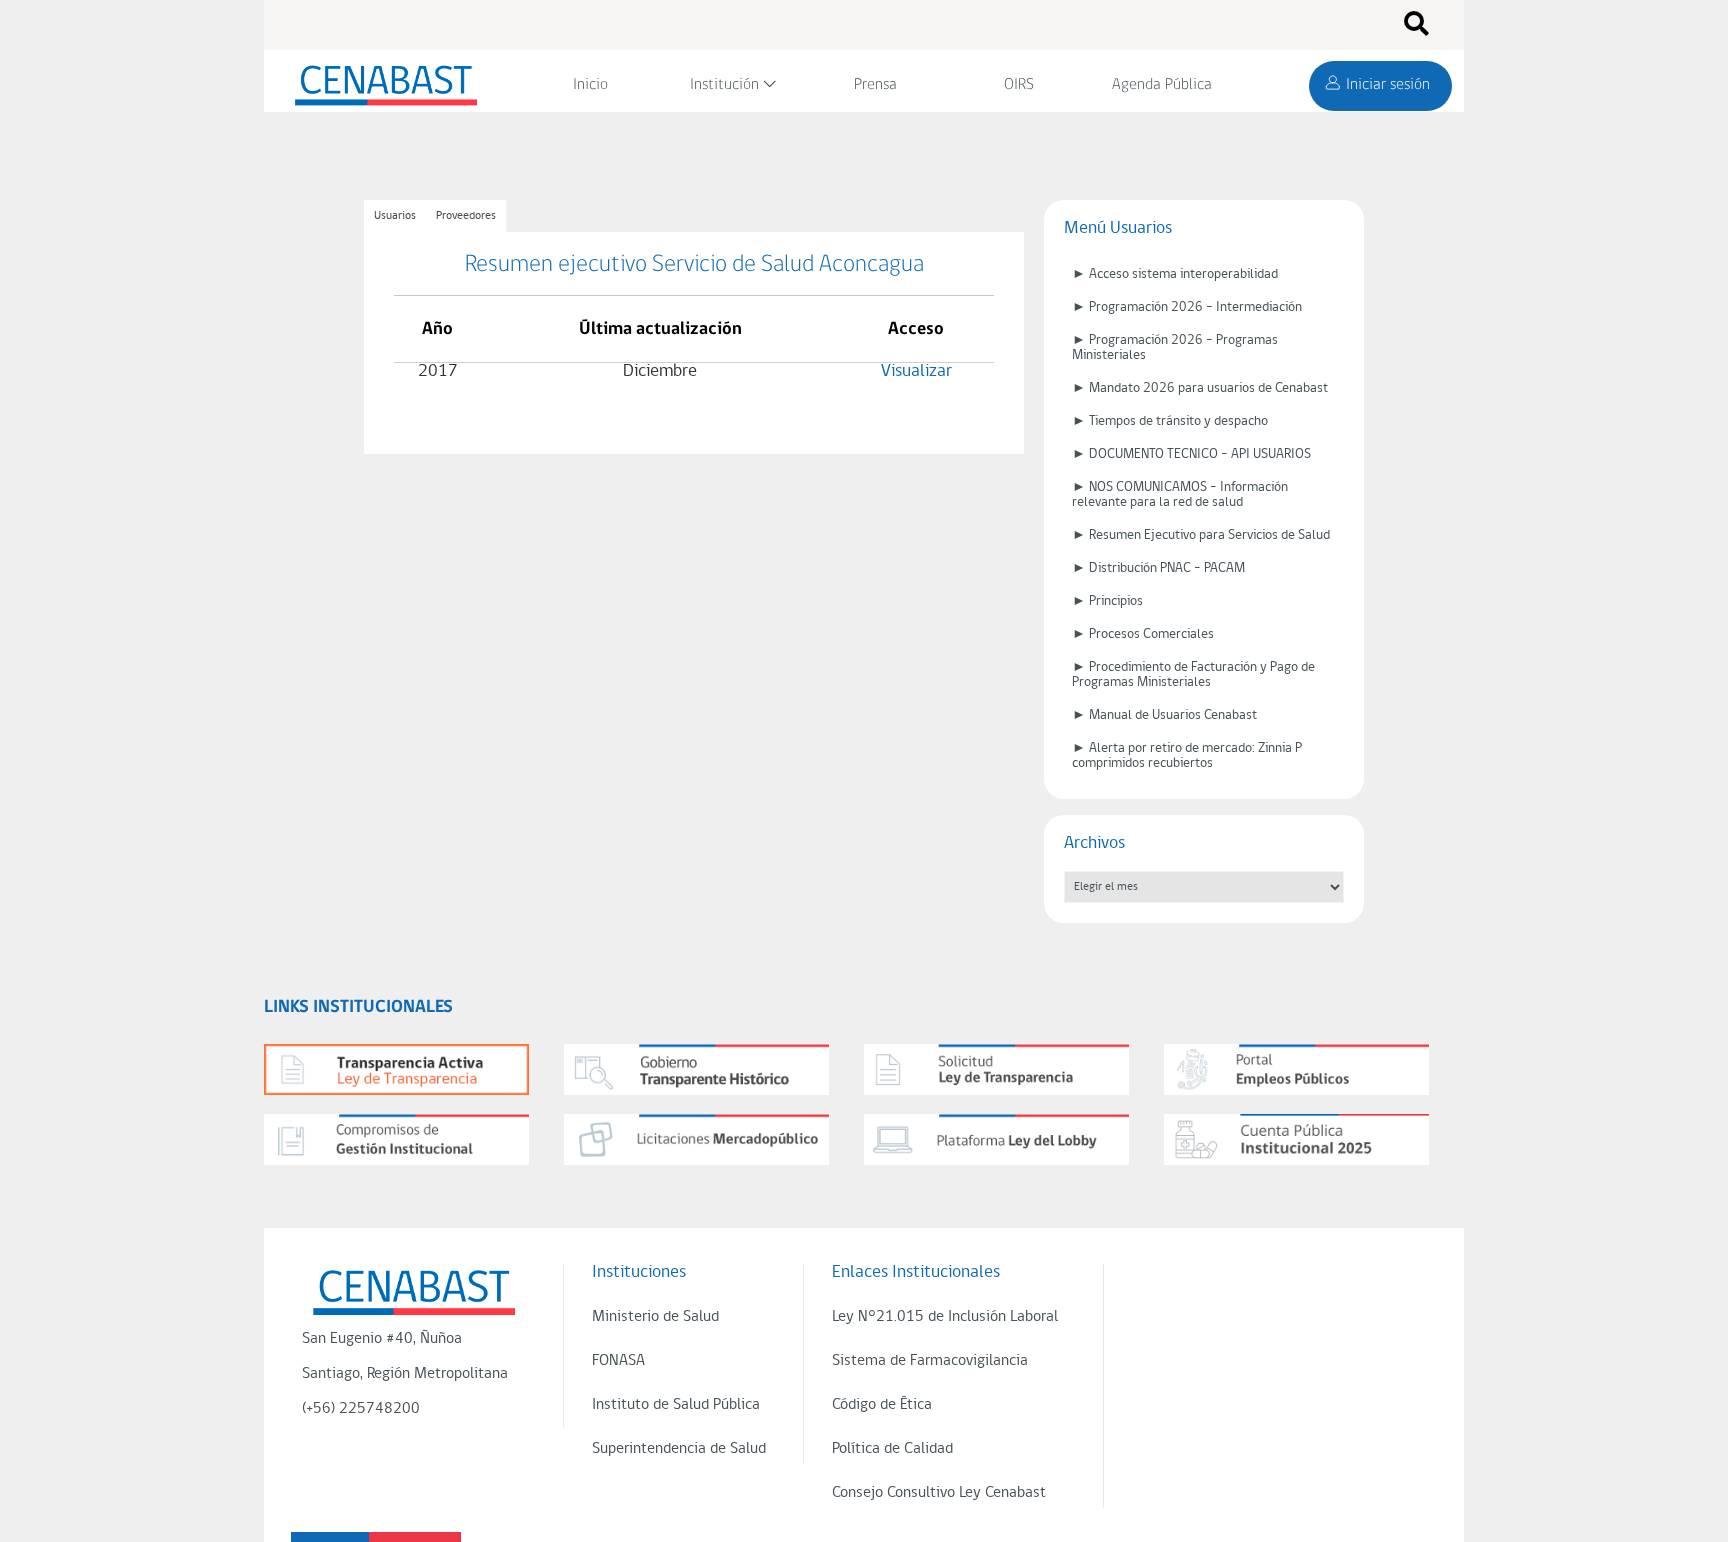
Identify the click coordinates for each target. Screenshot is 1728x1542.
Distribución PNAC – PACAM (1167, 568)
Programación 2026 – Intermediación (1195, 307)
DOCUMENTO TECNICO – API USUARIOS (1200, 454)
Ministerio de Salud (655, 1317)
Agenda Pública (1162, 85)
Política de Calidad (892, 1449)
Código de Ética (882, 1405)
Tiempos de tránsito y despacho (1178, 421)
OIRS (1019, 85)
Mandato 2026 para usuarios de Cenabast (1208, 388)
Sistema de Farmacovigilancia (930, 1361)
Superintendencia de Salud (679, 1449)
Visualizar (916, 371)
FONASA (618, 1361)
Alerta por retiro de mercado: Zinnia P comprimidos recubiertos (1187, 756)
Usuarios (395, 216)
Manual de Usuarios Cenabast (1173, 715)
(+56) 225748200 (361, 1409)
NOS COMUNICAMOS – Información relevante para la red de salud (1180, 495)
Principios (1116, 601)
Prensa (875, 85)
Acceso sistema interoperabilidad (1183, 274)
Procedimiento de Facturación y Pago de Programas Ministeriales (1193, 675)
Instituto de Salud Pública (676, 1405)
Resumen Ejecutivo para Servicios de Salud (1209, 535)
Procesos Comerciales (1151, 634)
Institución (724, 85)
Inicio (590, 85)
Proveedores (466, 216)
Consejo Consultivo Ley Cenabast (939, 1493)
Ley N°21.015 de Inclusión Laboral (945, 1317)
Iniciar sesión (1388, 85)
